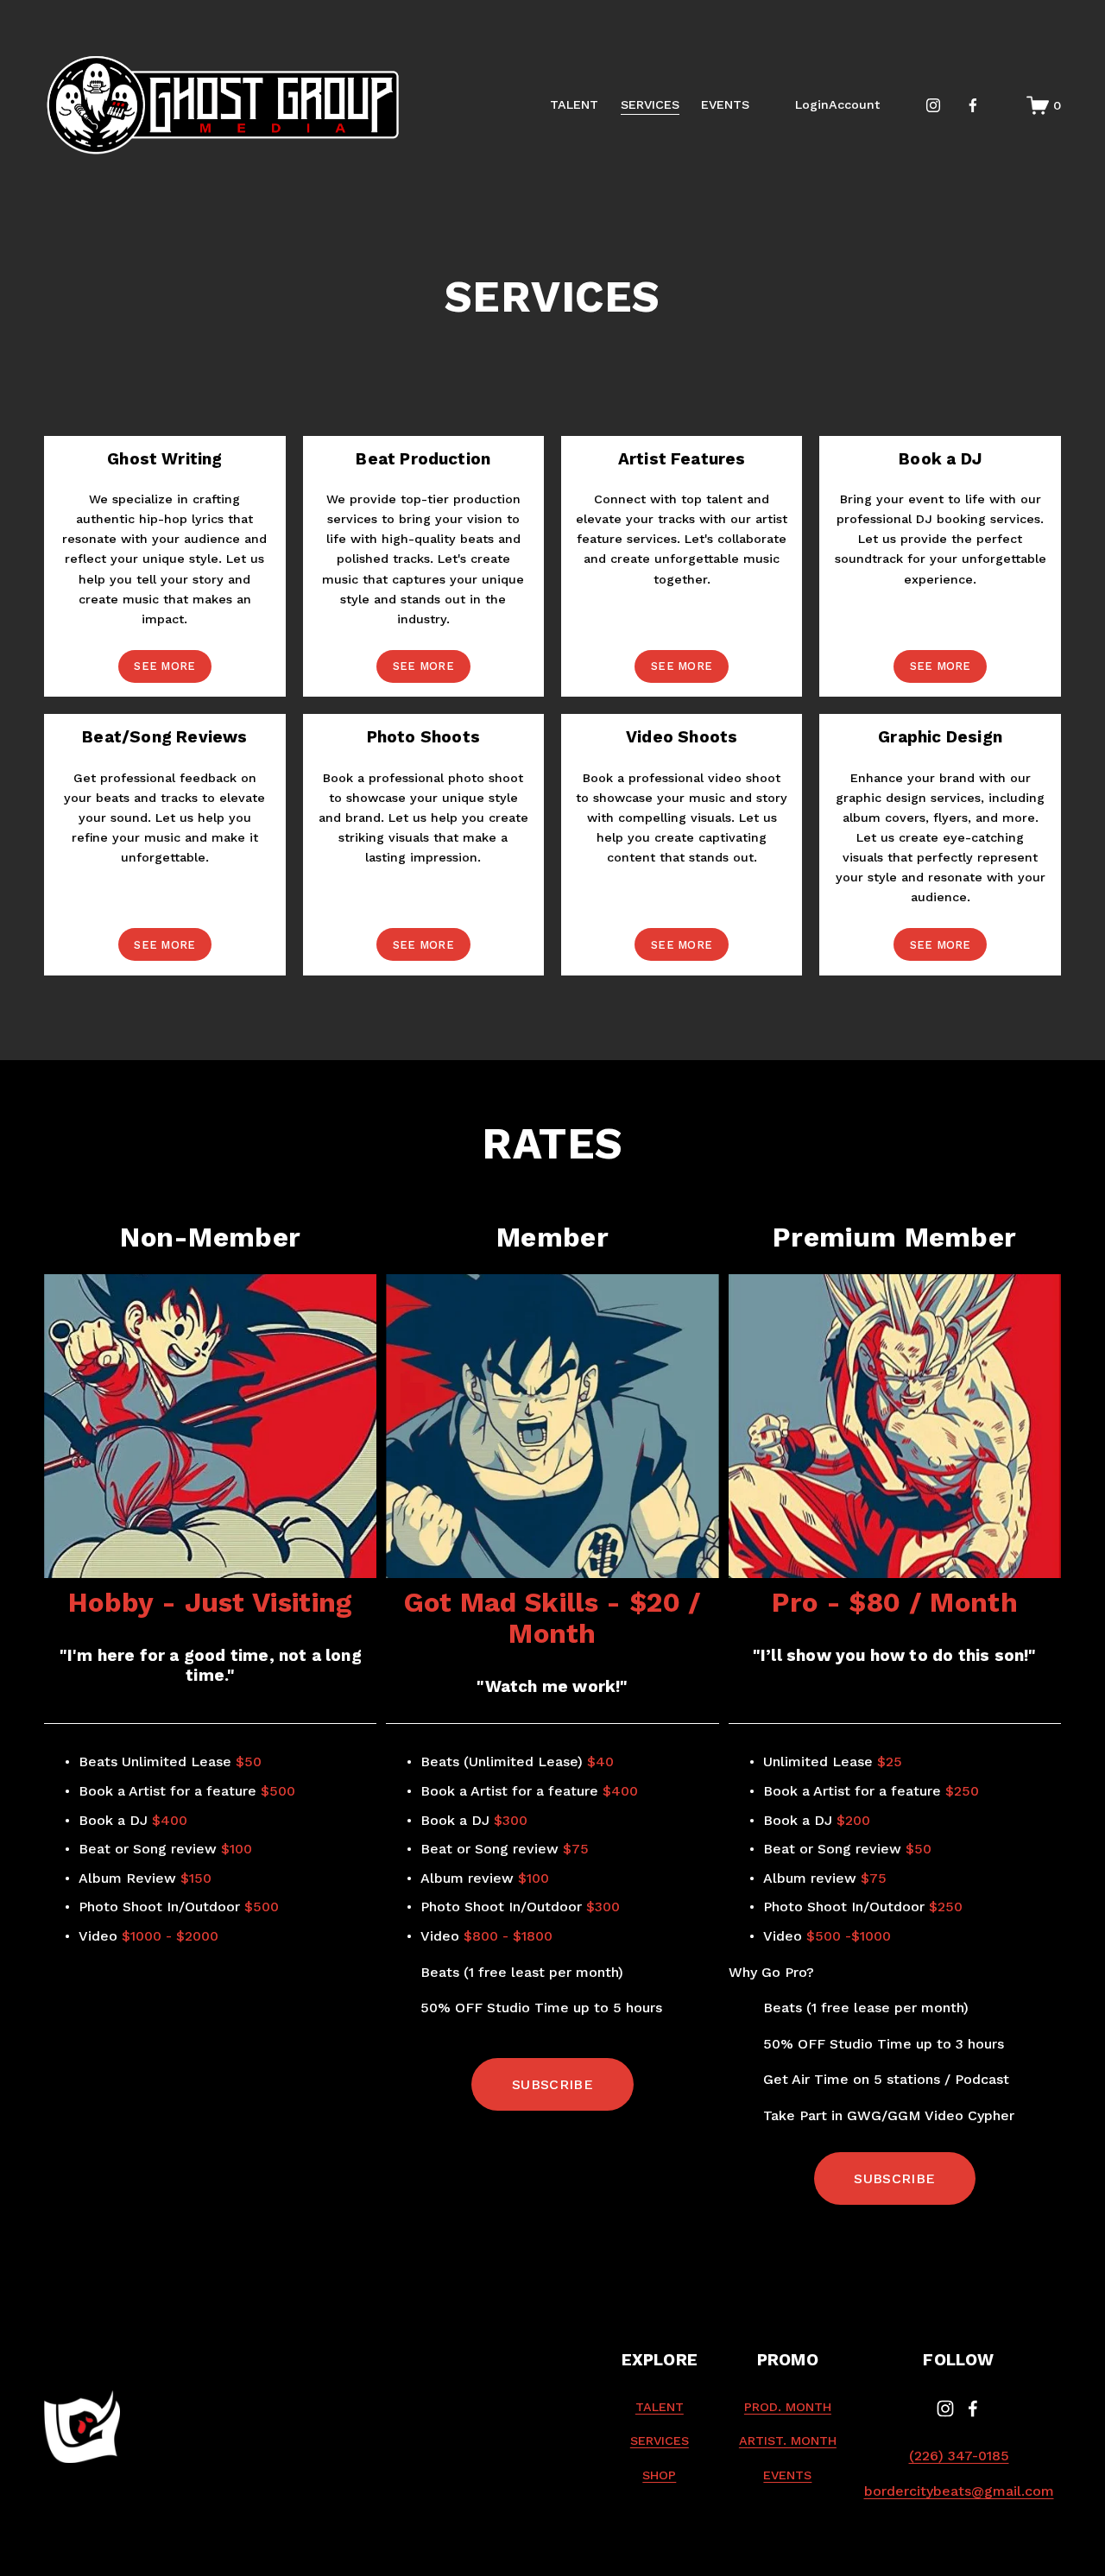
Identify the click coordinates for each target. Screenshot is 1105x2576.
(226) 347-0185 (959, 2456)
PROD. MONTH (788, 2407)
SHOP (659, 2475)
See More (164, 666)
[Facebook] (973, 105)
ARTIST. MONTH (788, 2440)
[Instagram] (933, 105)
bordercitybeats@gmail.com (959, 2491)
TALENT (574, 104)
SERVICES (650, 104)
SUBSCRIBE (552, 2084)
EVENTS (725, 104)
